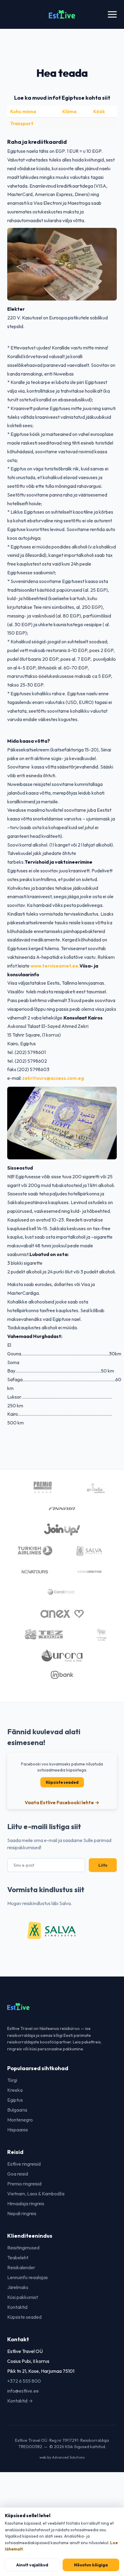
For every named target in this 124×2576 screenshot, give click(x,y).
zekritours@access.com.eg (53, 1078)
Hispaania (17, 2130)
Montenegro (20, 2120)
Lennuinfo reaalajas (28, 2277)
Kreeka (15, 2090)
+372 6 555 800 (24, 2381)
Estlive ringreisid (24, 2164)
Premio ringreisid (24, 2184)
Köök (99, 111)
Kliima (69, 111)
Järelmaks (18, 2287)
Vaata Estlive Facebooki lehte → (62, 1802)
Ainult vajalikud (32, 2565)
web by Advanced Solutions (62, 2457)
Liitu (103, 1865)
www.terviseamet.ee (54, 966)
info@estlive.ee (23, 2391)
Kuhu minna (23, 111)
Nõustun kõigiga (91, 2565)
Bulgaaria (17, 2110)
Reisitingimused (23, 2248)
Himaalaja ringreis (26, 2203)
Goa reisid (18, 2174)
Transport (22, 123)
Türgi (12, 2080)
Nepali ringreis (22, 2213)
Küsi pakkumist (23, 2297)
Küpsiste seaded (62, 1782)
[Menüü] (112, 15)
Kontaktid (17, 2307)
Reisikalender (21, 2267)
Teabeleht (18, 2257)
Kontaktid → (20, 2401)
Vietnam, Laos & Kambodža (36, 2194)
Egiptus (15, 2100)
